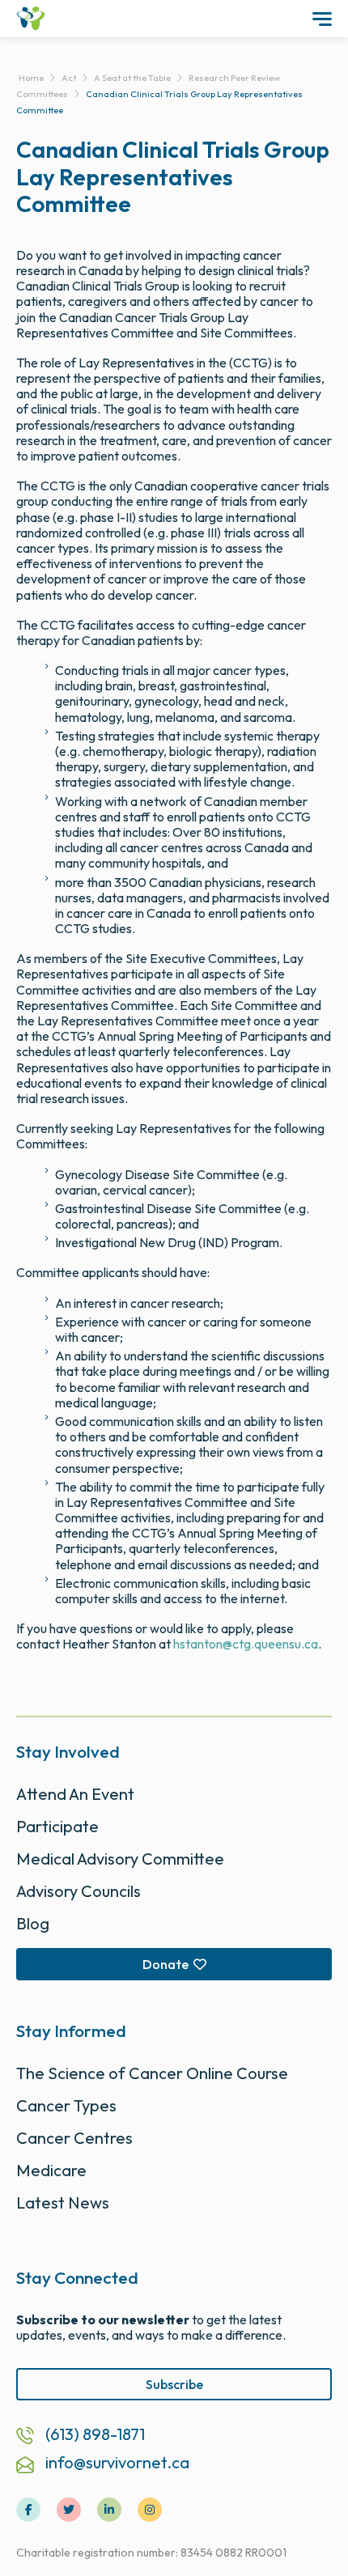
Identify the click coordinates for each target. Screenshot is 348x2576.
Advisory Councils (79, 1891)
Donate (166, 1964)
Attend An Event (75, 1794)
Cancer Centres (74, 2138)
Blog (33, 1923)
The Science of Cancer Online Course (152, 2073)
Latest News (63, 2203)
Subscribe (174, 2384)
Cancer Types (66, 2105)
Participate (57, 1826)
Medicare (51, 2170)
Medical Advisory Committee (120, 1859)
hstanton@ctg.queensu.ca (246, 1644)
